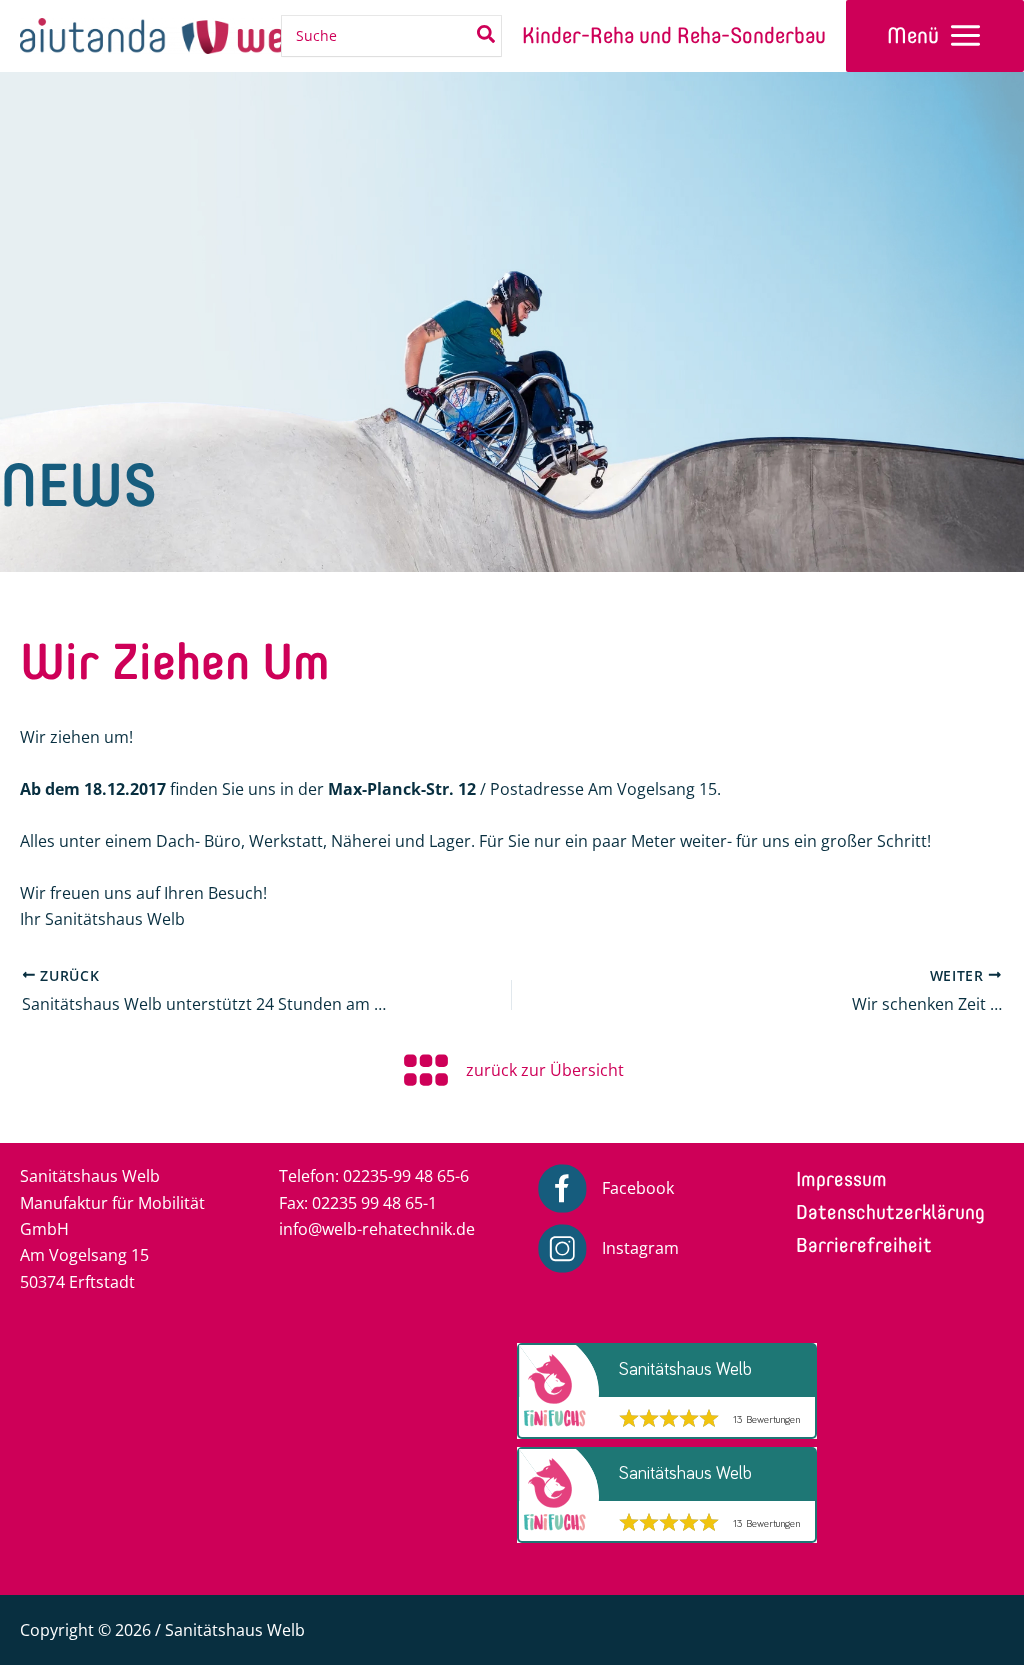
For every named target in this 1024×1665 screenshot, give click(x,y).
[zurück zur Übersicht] (512, 1070)
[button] (44, 1541)
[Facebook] (605, 1188)
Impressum (841, 1179)
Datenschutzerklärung (890, 1212)
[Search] (487, 36)
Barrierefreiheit (864, 1245)
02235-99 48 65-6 (406, 1176)
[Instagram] (608, 1248)
